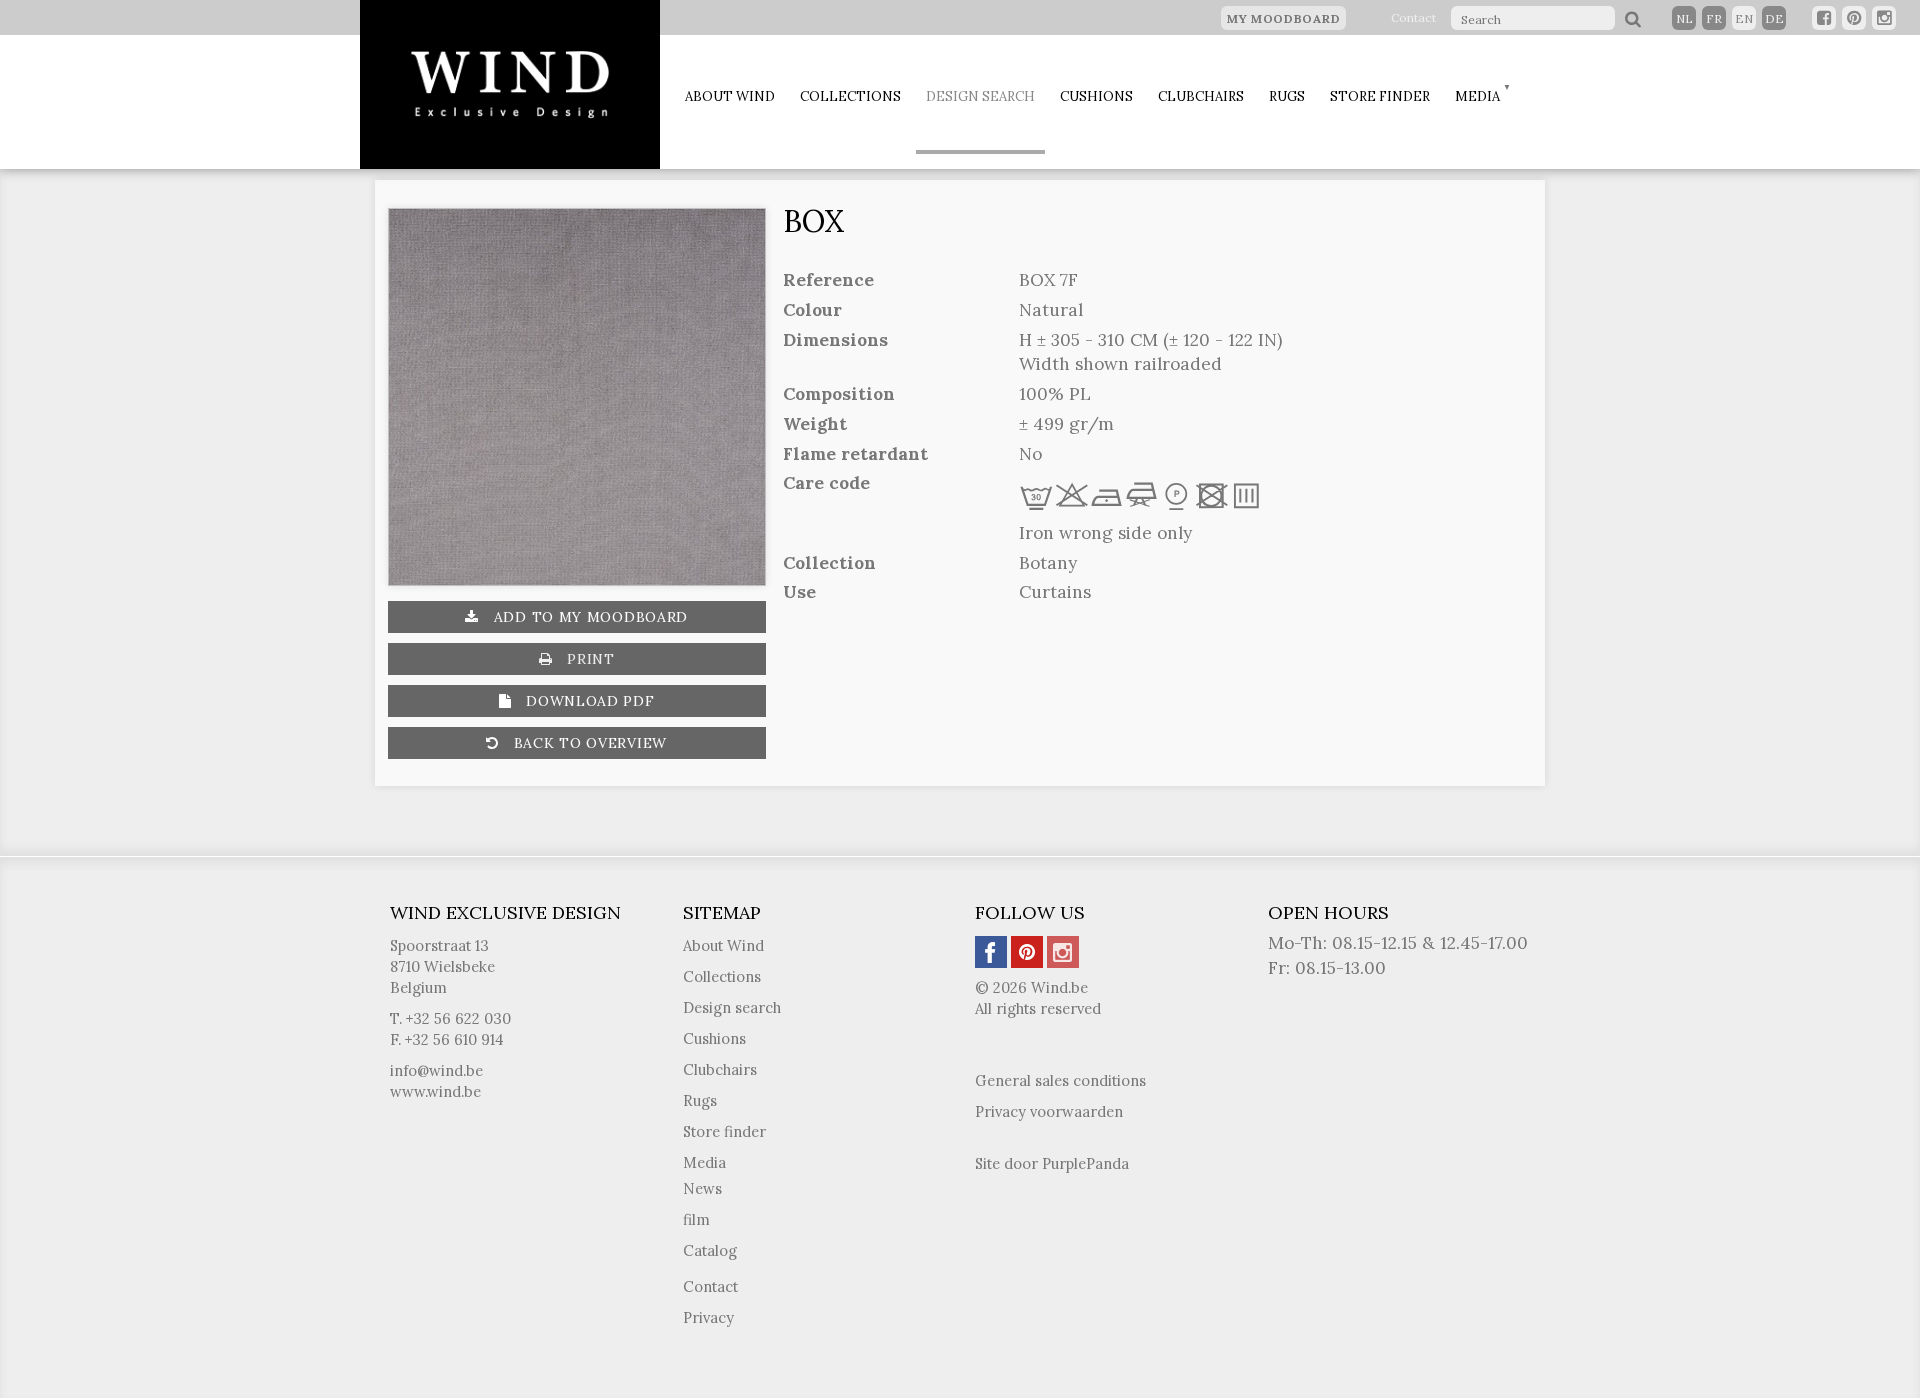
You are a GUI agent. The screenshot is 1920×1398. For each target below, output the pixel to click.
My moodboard (1283, 18)
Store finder (1380, 96)
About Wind (730, 96)
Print (588, 659)
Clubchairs (1201, 96)
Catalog (710, 1250)
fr (1714, 18)
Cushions (1096, 96)
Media (1477, 96)
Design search (980, 96)
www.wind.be (435, 1091)
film (696, 1219)
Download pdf (587, 701)
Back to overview (588, 743)
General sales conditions (1060, 1080)
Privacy (708, 1317)
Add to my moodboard (588, 617)
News (702, 1188)
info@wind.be (436, 1070)
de (1774, 18)
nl (1684, 18)
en (1744, 18)
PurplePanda (1085, 1163)
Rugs (1287, 96)
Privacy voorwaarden (1049, 1111)
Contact (1413, 17)
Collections (850, 96)
